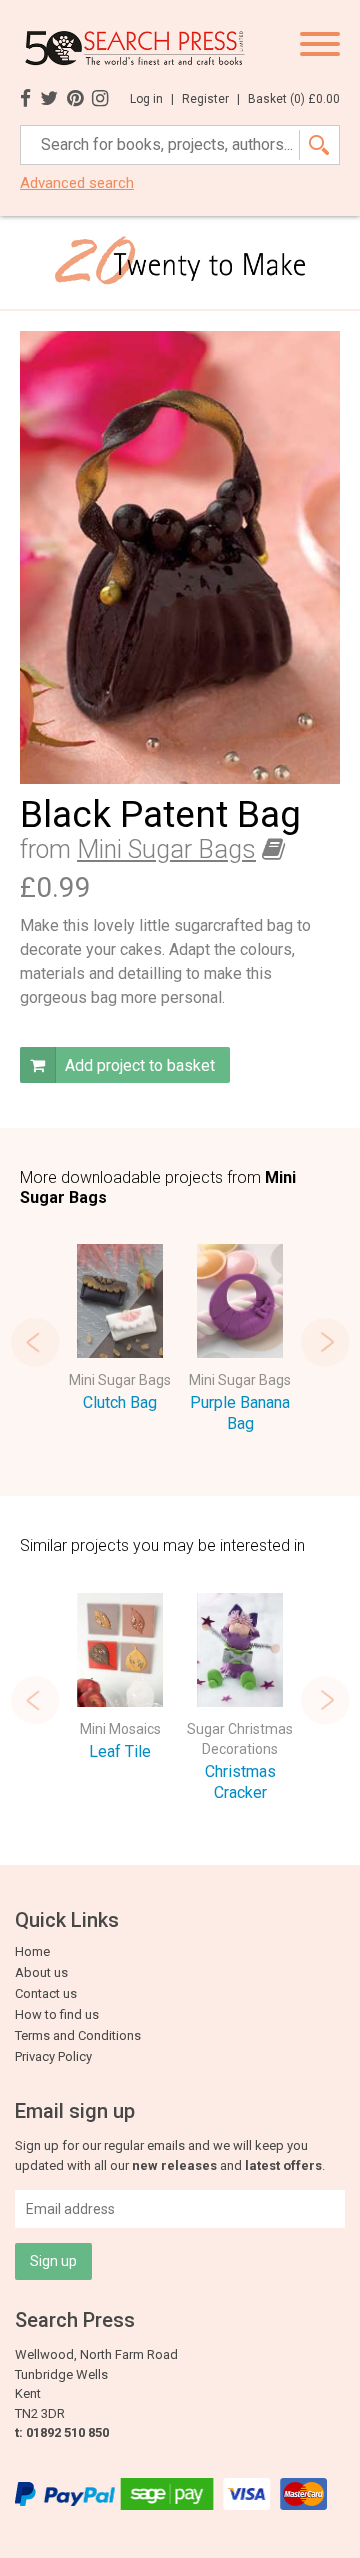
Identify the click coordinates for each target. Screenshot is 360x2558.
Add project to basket (138, 1065)
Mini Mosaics (120, 1729)
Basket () (294, 99)
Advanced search (77, 183)
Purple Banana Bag (240, 1413)
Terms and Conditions (78, 2035)
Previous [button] (35, 1342)
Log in (152, 99)
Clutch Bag (120, 1402)
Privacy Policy (53, 2056)
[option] (120, 1331)
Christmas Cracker (240, 1782)
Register (211, 99)
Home (32, 1951)
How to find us (57, 2014)
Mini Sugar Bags (166, 849)
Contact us (46, 1993)
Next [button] (325, 1342)
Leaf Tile (120, 1751)
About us (41, 1972)
